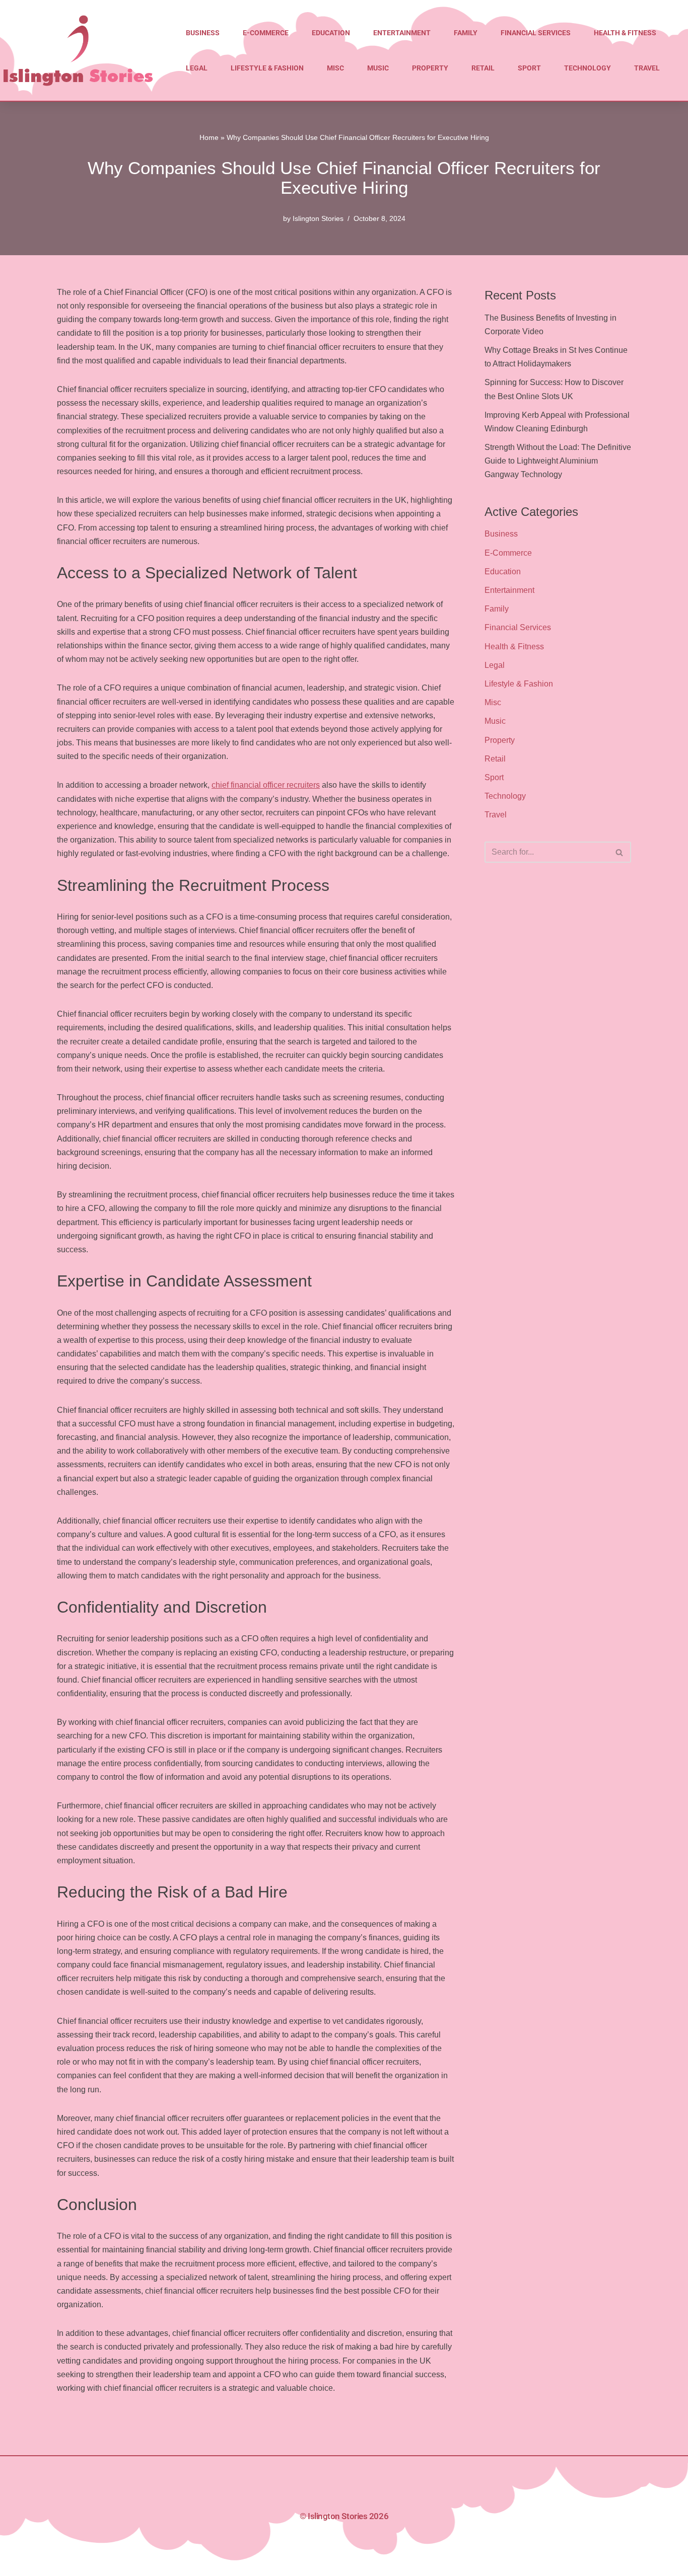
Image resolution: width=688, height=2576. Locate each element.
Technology (588, 68)
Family (466, 33)
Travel (647, 68)
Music (378, 68)
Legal (197, 68)
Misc (335, 68)
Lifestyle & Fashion (267, 68)
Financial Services (536, 33)
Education (331, 33)
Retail (483, 68)
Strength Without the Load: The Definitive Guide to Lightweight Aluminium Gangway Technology (558, 461)
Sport (529, 68)
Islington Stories (318, 218)
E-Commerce (266, 33)
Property (430, 68)
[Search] (620, 852)
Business (203, 33)
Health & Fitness (625, 33)
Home (209, 137)
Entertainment (402, 33)
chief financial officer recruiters (266, 785)
